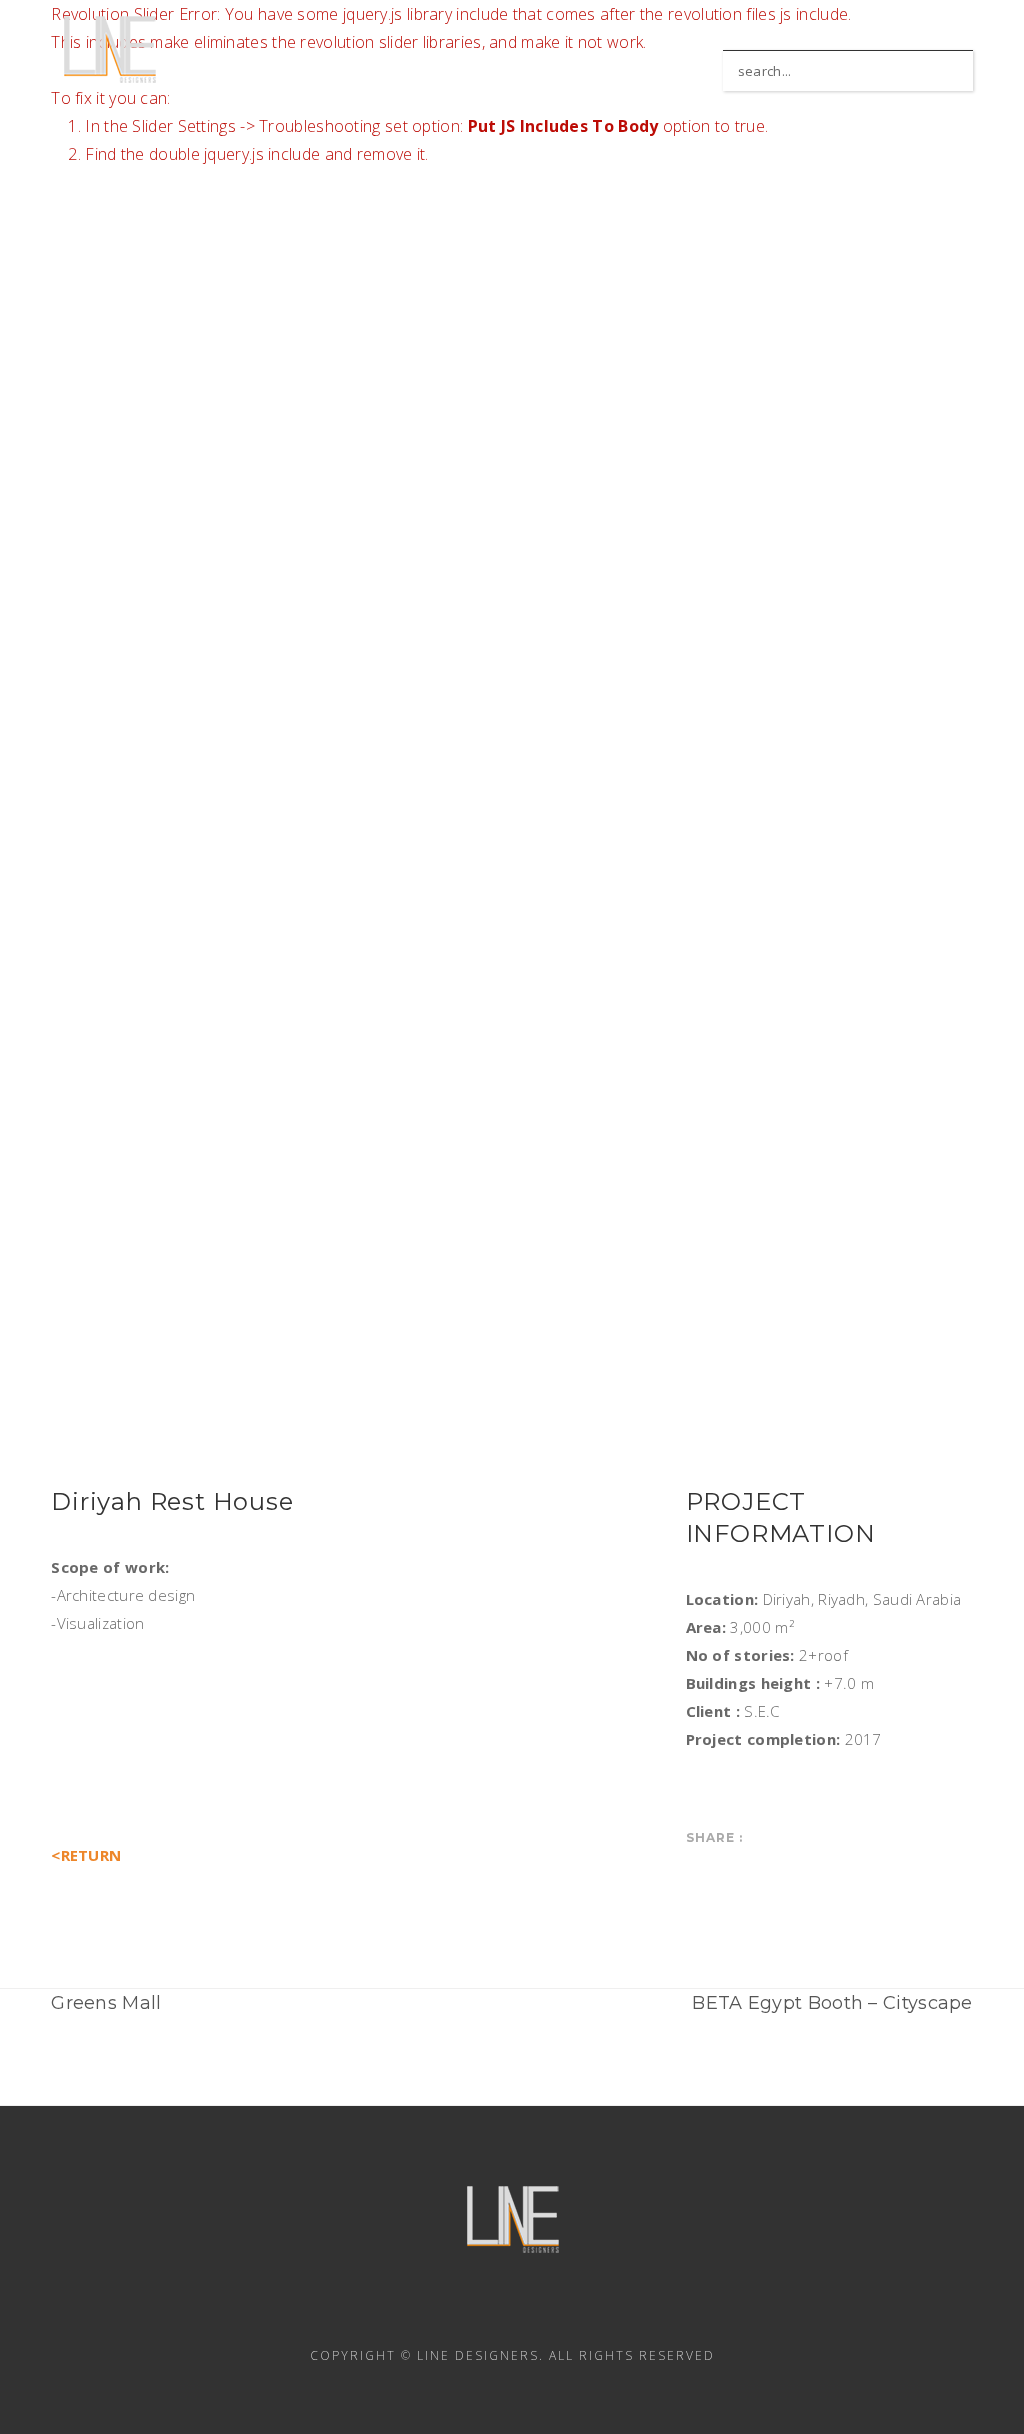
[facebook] (404, 2310)
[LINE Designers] (109, 47)
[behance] (620, 2310)
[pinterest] (512, 2310)
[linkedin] (458, 2310)
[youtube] (566, 2310)
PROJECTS (677, 54)
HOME (579, 54)
